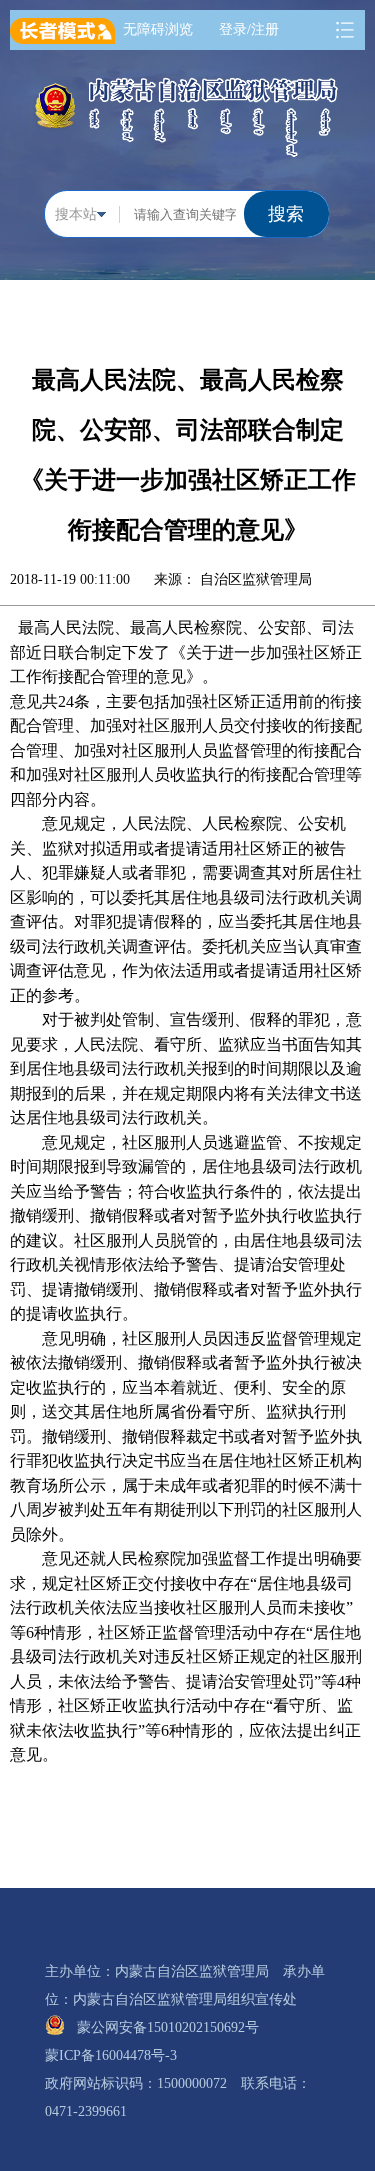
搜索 (286, 214)
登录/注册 (252, 29)
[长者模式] (62, 27)
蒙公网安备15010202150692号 (175, 2027)
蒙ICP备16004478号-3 (118, 2055)
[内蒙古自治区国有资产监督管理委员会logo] (187, 115)
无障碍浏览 (161, 29)
